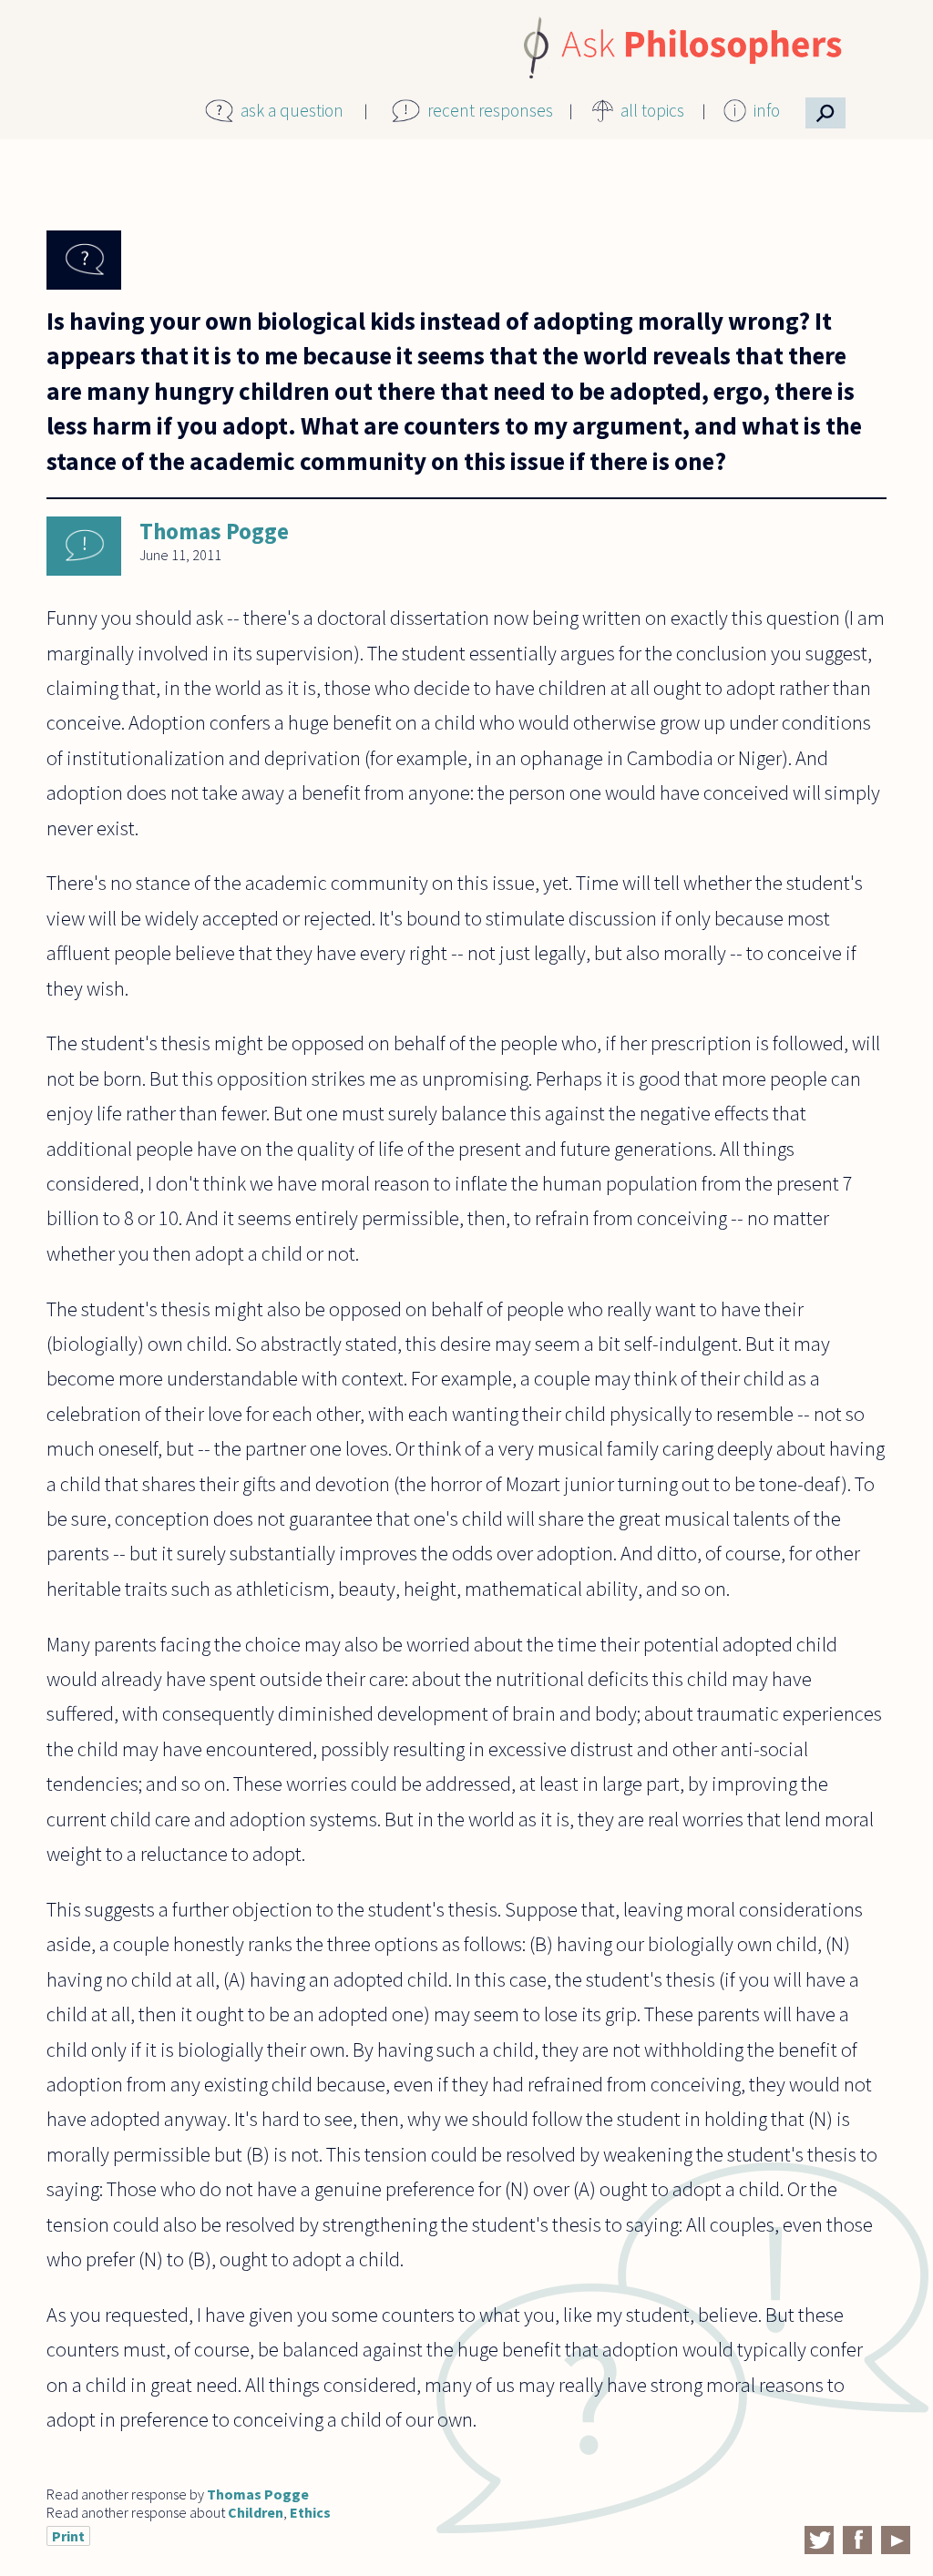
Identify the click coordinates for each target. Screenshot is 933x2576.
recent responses (490, 110)
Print (68, 2536)
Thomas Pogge (214, 531)
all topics (652, 110)
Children (256, 2512)
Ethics (310, 2512)
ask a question (292, 110)
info (767, 110)
